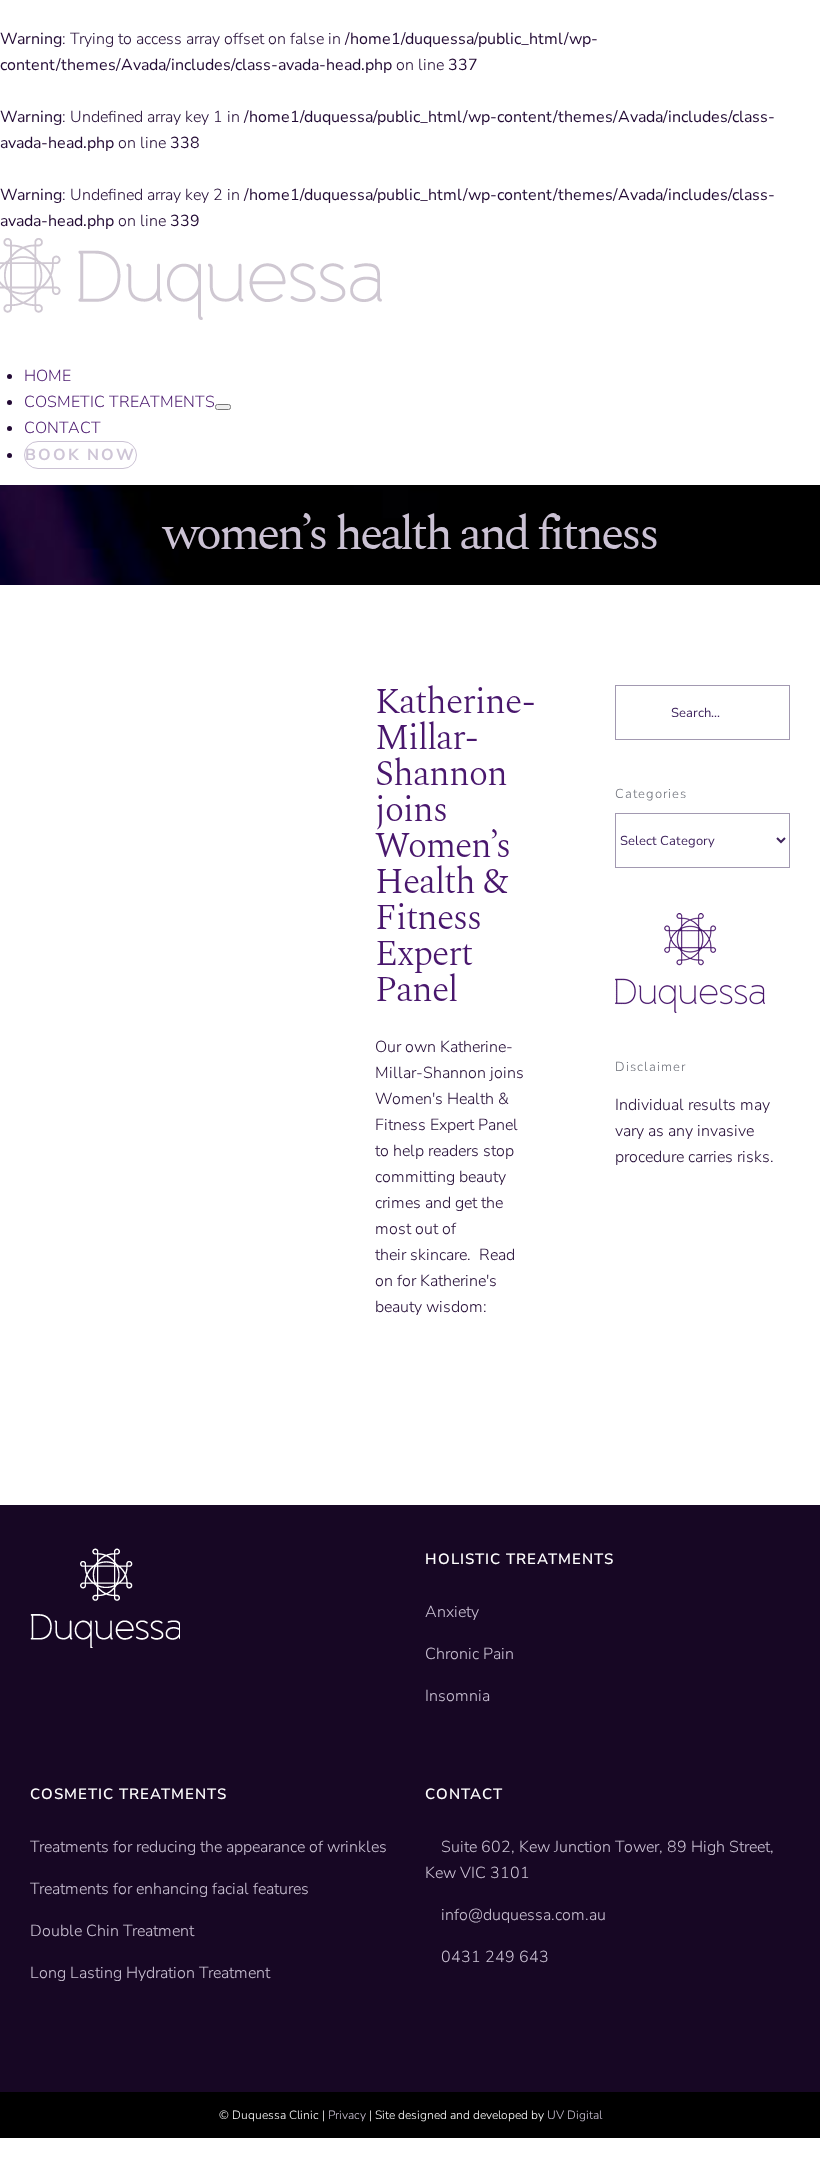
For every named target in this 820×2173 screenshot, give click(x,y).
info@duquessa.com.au (523, 1915)
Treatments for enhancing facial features (169, 1889)
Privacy (347, 2115)
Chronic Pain (469, 1654)
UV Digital (574, 2115)
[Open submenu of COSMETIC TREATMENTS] (223, 407)
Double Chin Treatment (112, 1931)
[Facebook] (38, 1709)
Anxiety (452, 1612)
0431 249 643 (495, 1957)
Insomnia (457, 1696)
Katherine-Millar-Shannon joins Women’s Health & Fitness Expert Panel (455, 846)
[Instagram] (100, 1709)
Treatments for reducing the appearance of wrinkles (208, 1847)
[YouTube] (69, 1709)
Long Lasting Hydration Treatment (150, 1973)
